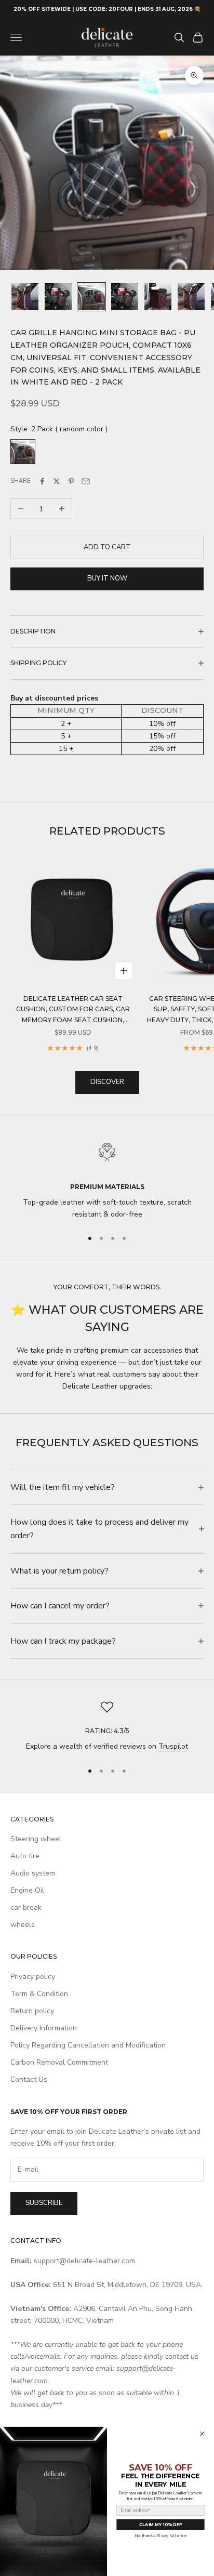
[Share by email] (86, 481)
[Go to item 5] (158, 297)
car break (26, 1907)
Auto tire (25, 1856)
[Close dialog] (202, 2434)
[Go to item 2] (58, 297)
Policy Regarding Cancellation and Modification (88, 2045)
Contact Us (29, 2079)
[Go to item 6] (191, 297)
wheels (23, 1925)
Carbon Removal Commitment (59, 2062)
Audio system (33, 1873)
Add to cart (107, 547)
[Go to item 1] (25, 297)
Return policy (32, 2011)
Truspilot (173, 1746)
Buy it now (107, 578)
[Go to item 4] (125, 297)
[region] (107, 1178)
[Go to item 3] (91, 297)
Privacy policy (33, 1977)
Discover (107, 1082)
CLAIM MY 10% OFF (160, 2525)
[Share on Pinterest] (71, 481)
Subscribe (44, 2203)
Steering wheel (36, 1839)
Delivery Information (44, 2028)
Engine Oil (27, 1890)
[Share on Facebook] (42, 481)
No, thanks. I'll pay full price (160, 2536)
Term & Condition (39, 1994)
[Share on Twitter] (57, 481)
